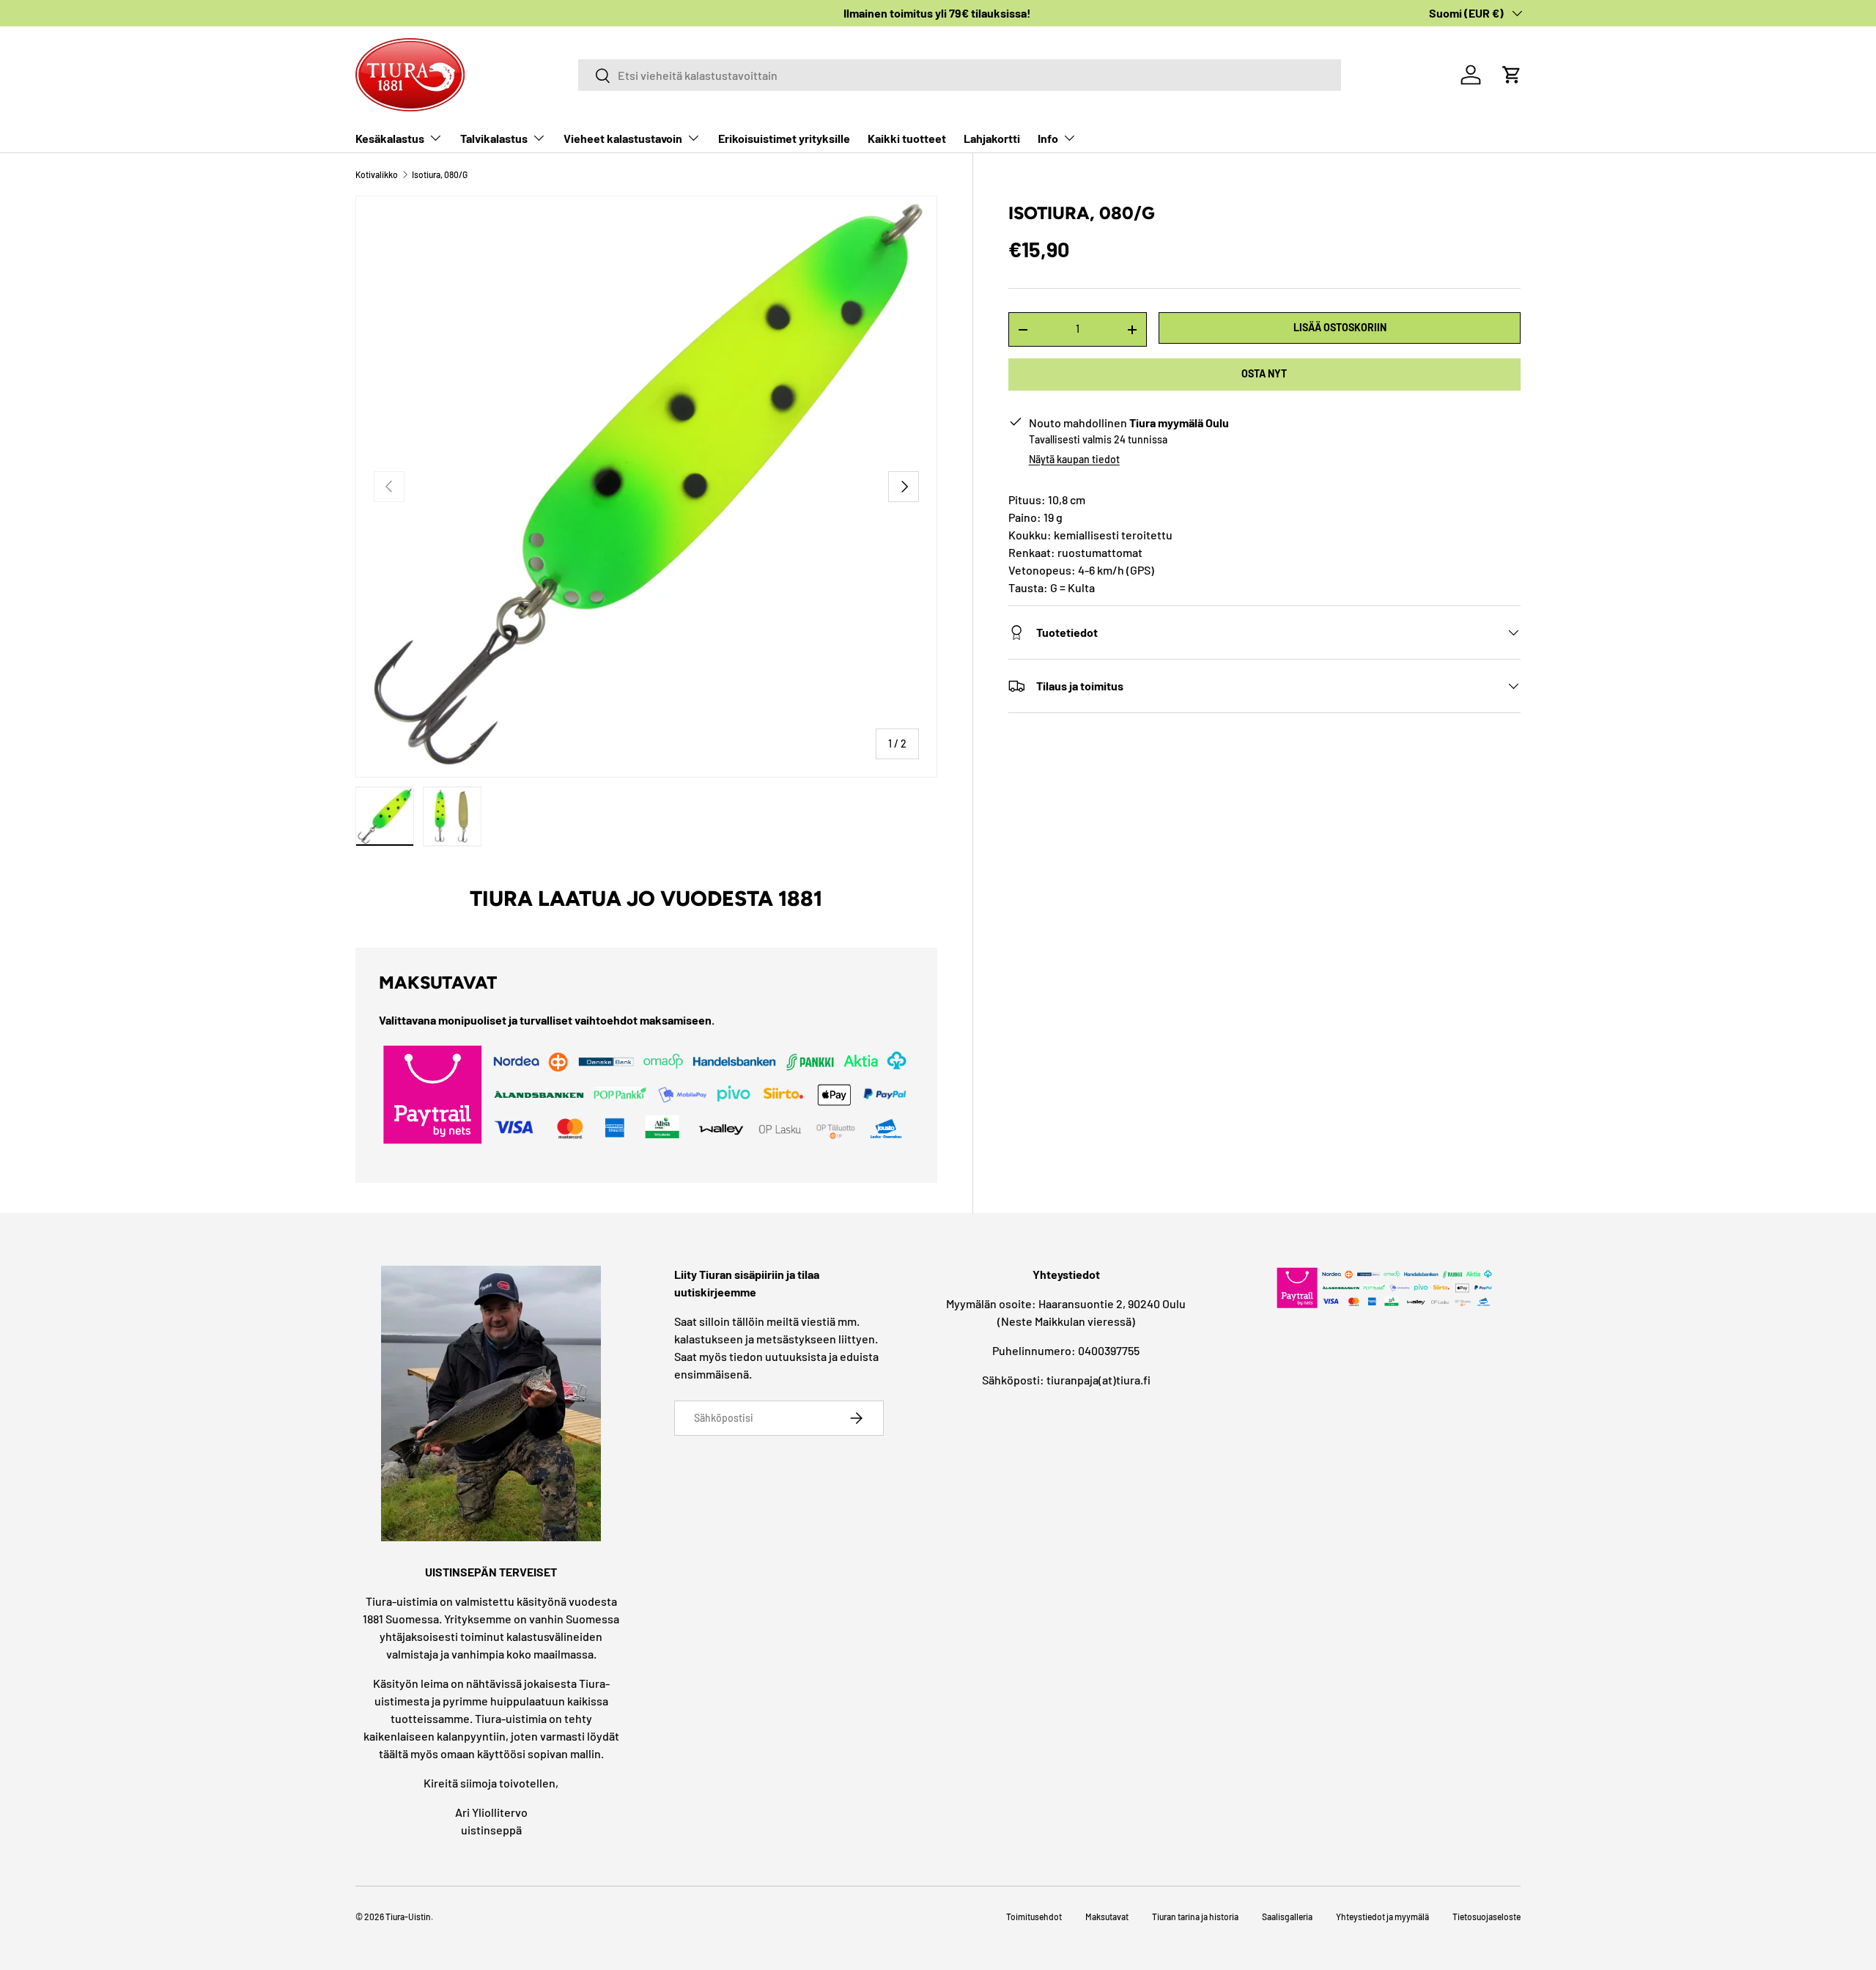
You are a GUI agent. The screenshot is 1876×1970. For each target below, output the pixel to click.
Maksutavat (1107, 1916)
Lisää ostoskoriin (1340, 327)
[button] (1512, 75)
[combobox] (960, 75)
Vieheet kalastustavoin (623, 138)
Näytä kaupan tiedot (1074, 459)
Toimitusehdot (1034, 1916)
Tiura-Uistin (408, 1916)
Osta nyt (1264, 373)
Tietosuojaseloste (1487, 1916)
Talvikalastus (494, 138)
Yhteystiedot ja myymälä (1382, 1916)
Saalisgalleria (1287, 1916)
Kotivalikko (377, 174)
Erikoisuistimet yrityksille (784, 138)
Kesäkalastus (390, 138)
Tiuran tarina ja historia (1195, 1916)
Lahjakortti (992, 138)
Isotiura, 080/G (440, 174)
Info (1048, 138)
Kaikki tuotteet (907, 138)
